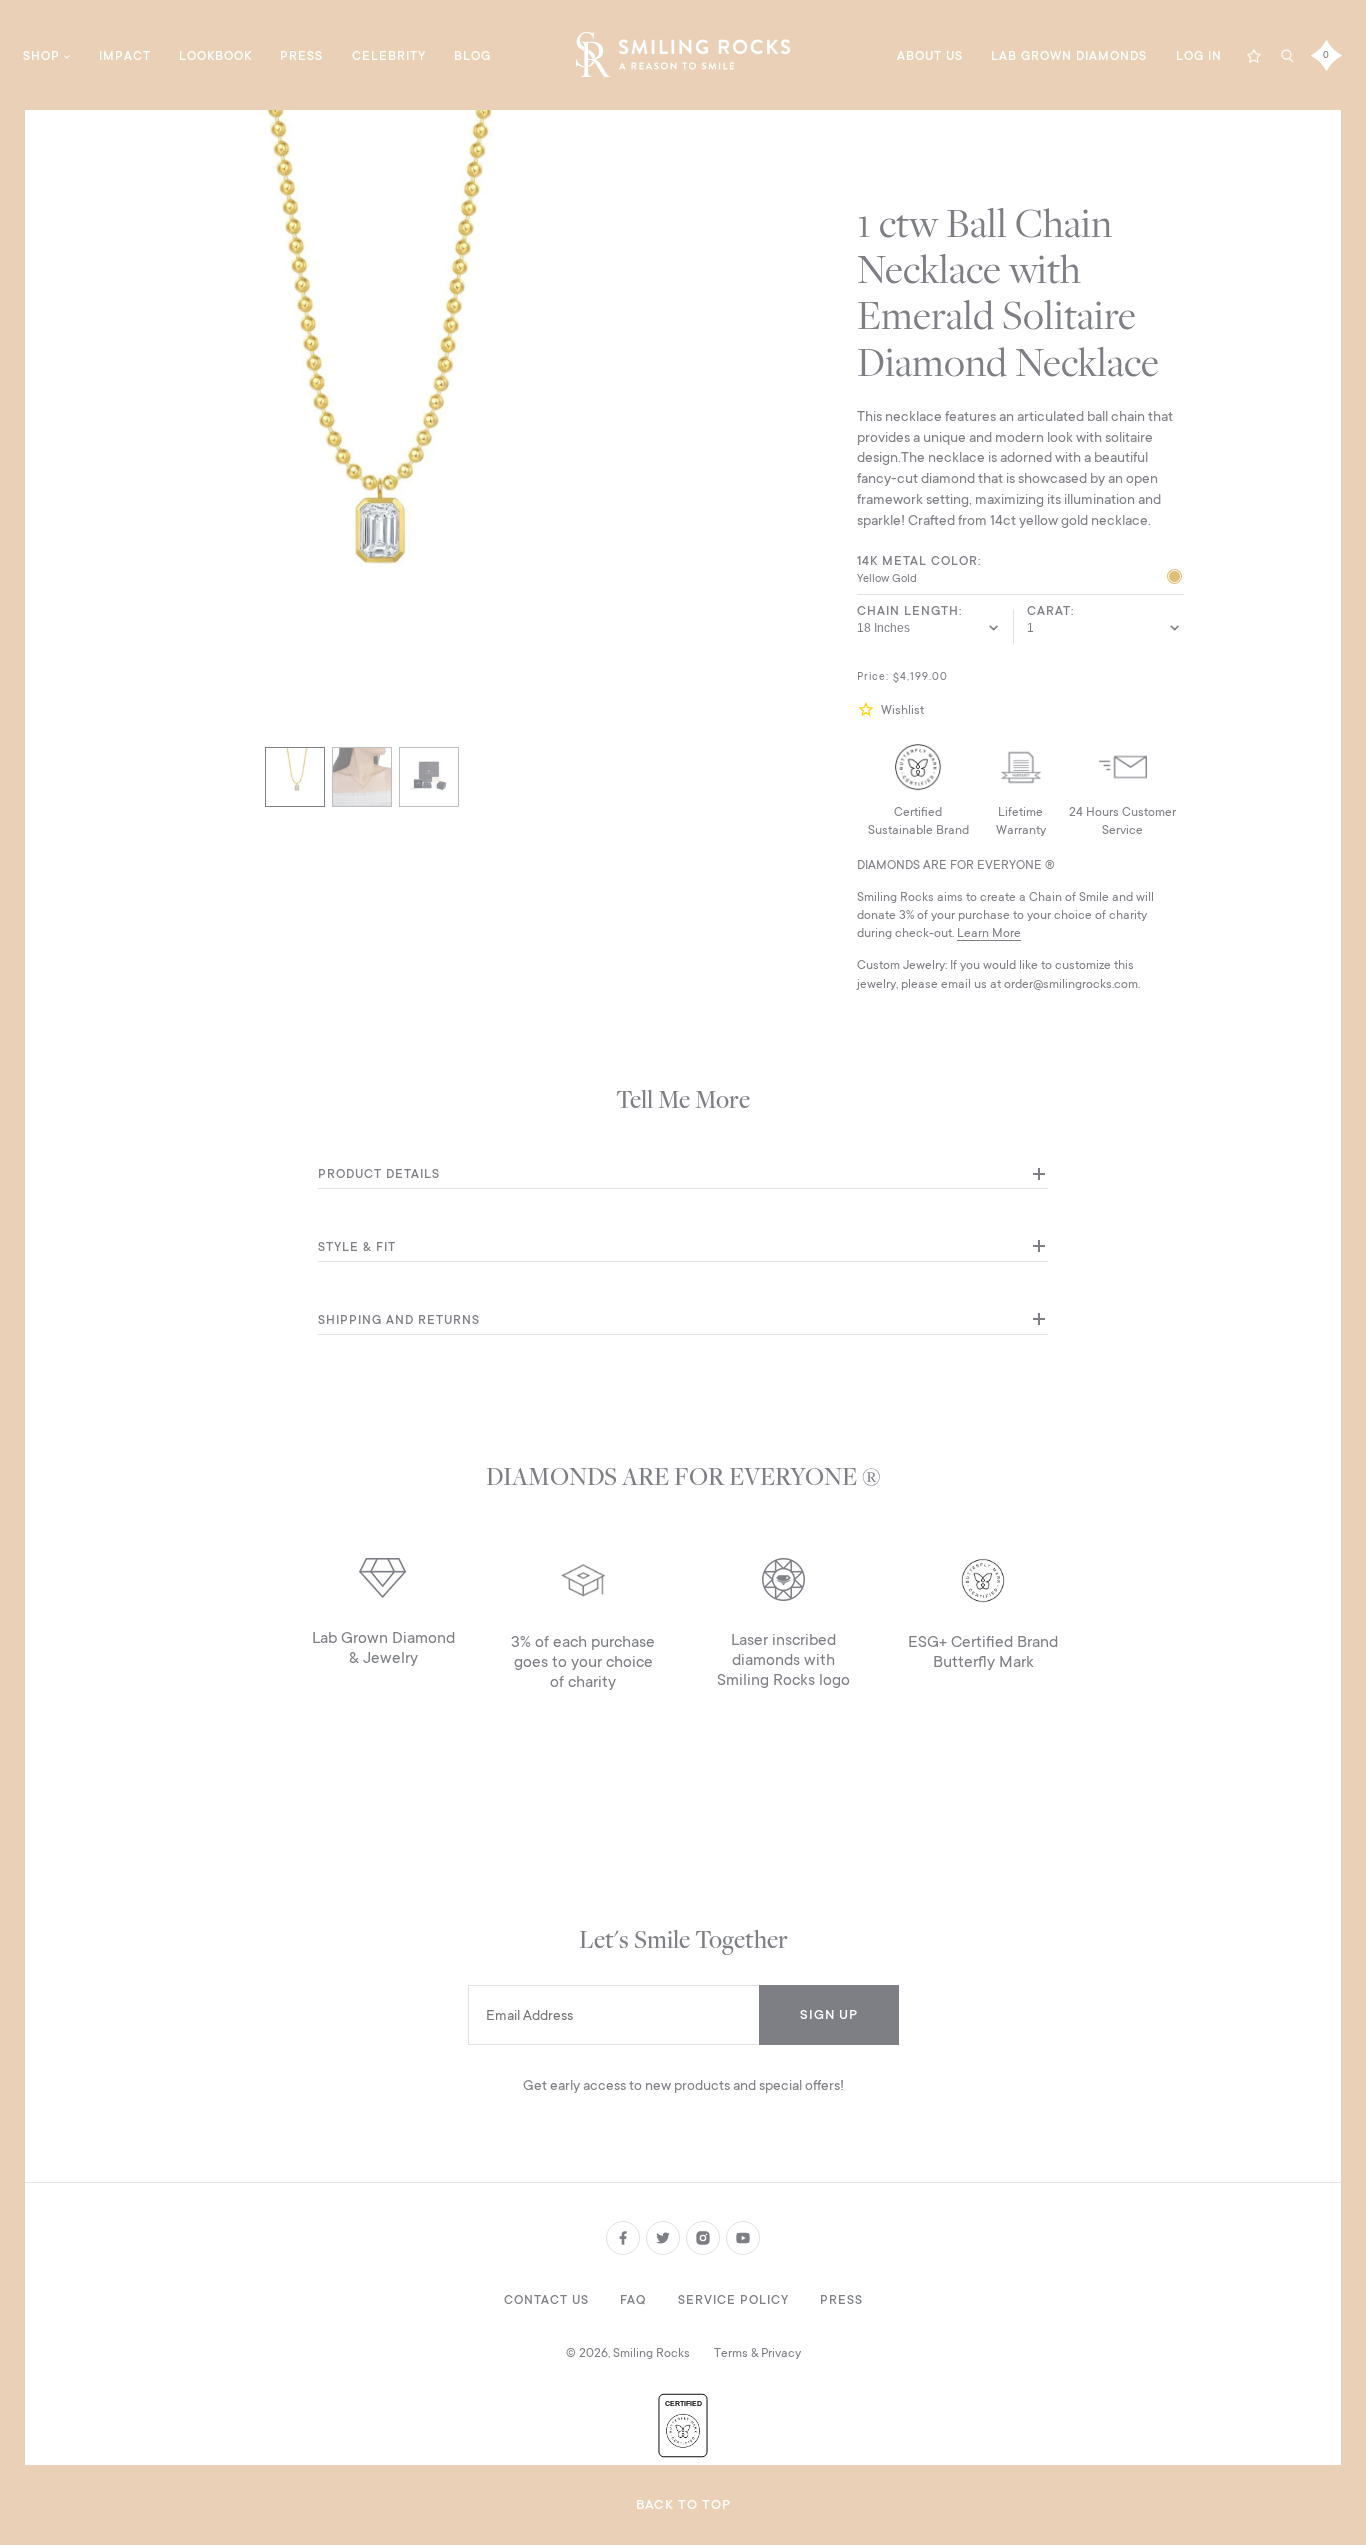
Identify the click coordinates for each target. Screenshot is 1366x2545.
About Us (930, 56)
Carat (1049, 611)
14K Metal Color (917, 561)
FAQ (633, 2300)
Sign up (829, 2014)
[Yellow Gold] (1174, 579)
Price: (873, 677)
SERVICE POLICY (733, 2300)
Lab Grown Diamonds (1069, 56)
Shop (41, 56)
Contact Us (546, 2300)
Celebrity (389, 56)
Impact (125, 56)
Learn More (989, 933)
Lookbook (215, 56)
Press (301, 56)
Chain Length (908, 611)
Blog (472, 56)
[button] (869, 709)
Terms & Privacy (757, 2353)
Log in (1199, 56)
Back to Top (683, 2504)
